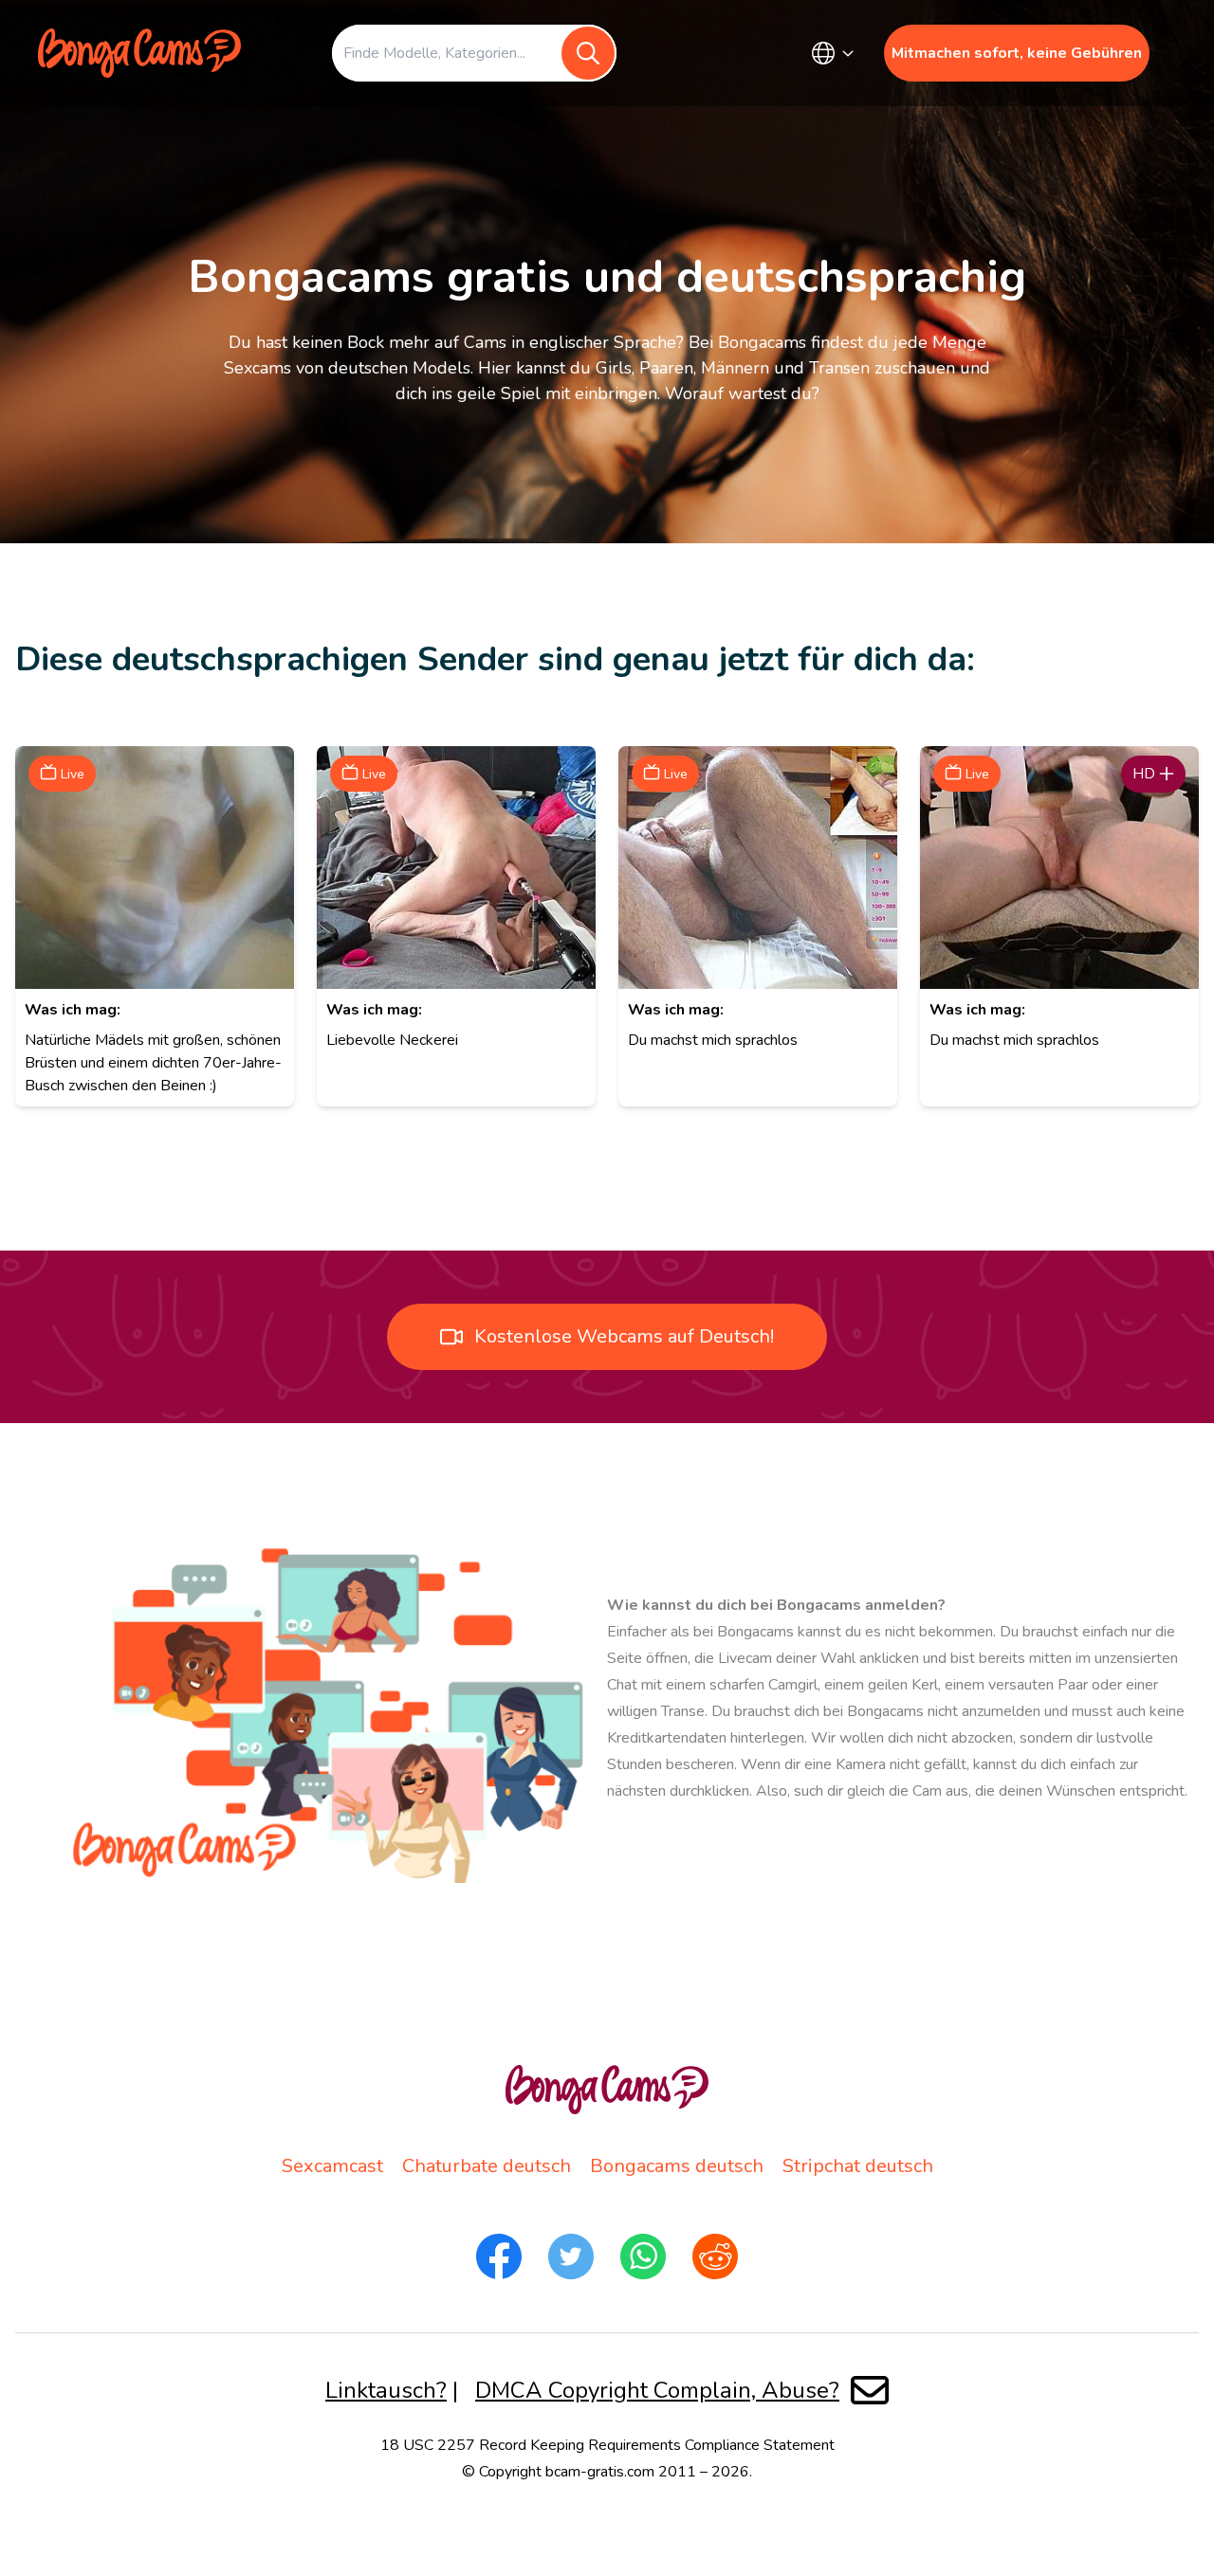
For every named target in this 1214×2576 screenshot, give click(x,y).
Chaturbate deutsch (487, 2166)
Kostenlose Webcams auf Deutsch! (624, 1336)
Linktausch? (386, 2390)
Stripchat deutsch (858, 2166)
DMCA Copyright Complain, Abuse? (657, 2390)
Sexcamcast (332, 2166)
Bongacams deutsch (677, 2166)
